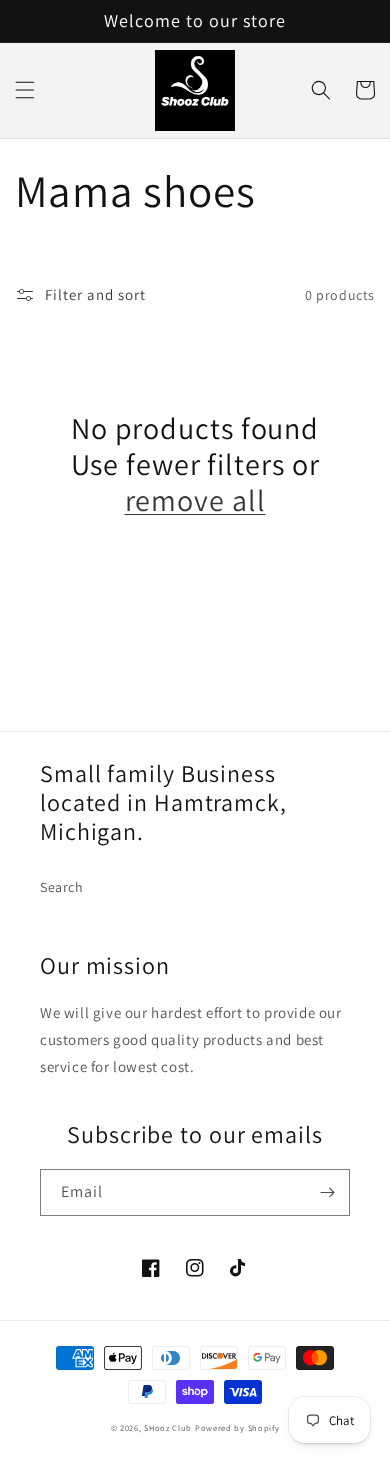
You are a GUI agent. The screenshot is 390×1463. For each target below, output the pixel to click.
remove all (195, 500)
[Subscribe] (327, 1192)
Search (62, 887)
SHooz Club (168, 1427)
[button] (25, 90)
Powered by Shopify (237, 1427)
